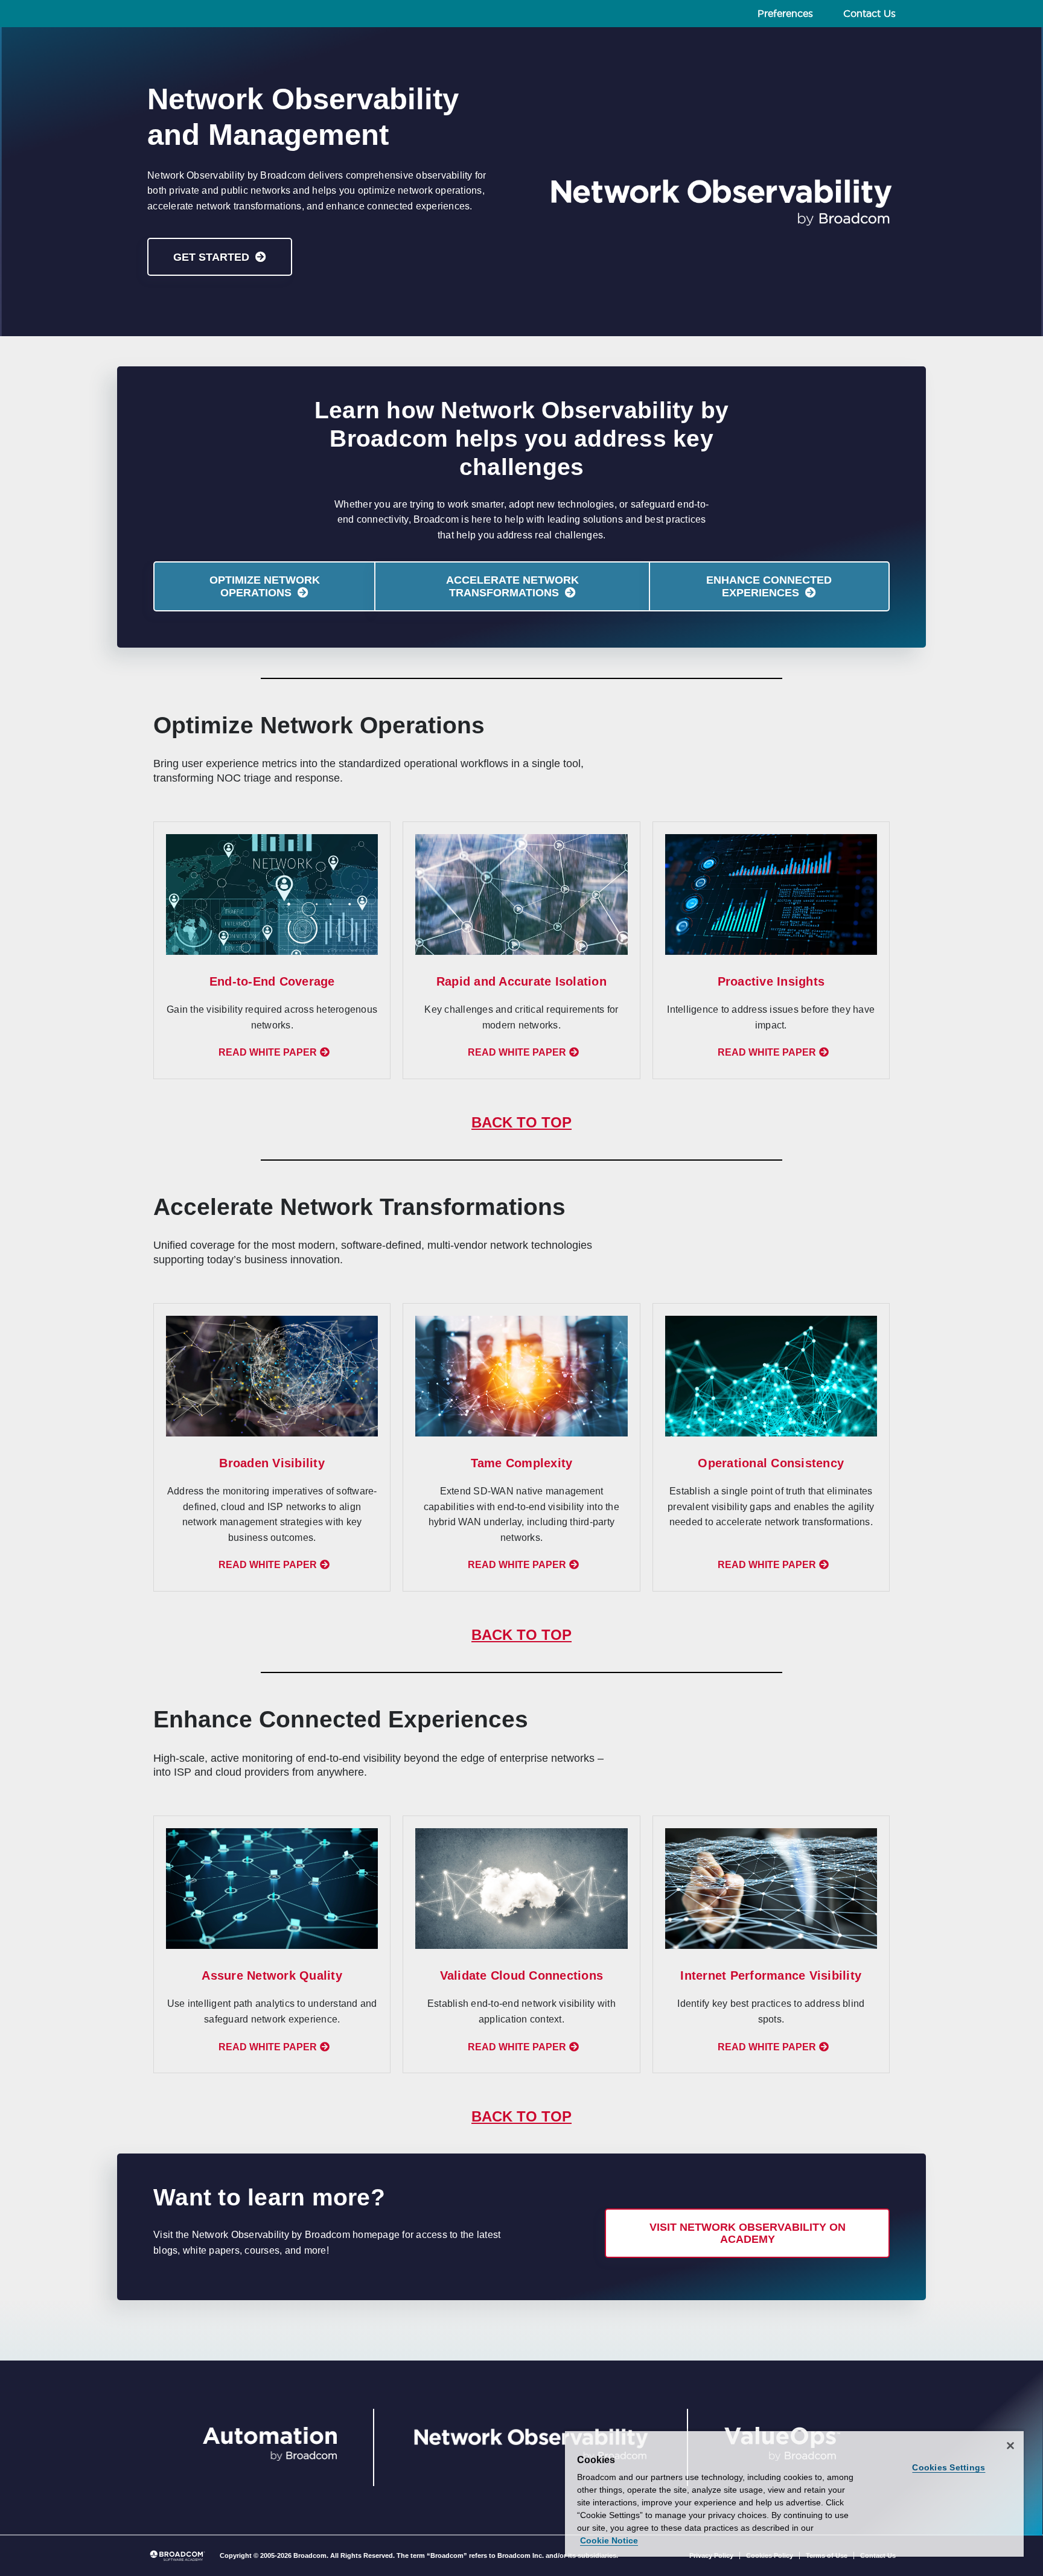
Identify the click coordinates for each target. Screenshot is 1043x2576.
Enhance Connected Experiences (769, 586)
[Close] (1010, 2446)
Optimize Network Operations (265, 586)
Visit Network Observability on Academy (748, 2233)
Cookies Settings (949, 2467)
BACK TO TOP (521, 1122)
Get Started (211, 257)
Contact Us (869, 14)
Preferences (785, 14)
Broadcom (310, 2555)
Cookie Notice (609, 2540)
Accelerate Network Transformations (512, 586)
